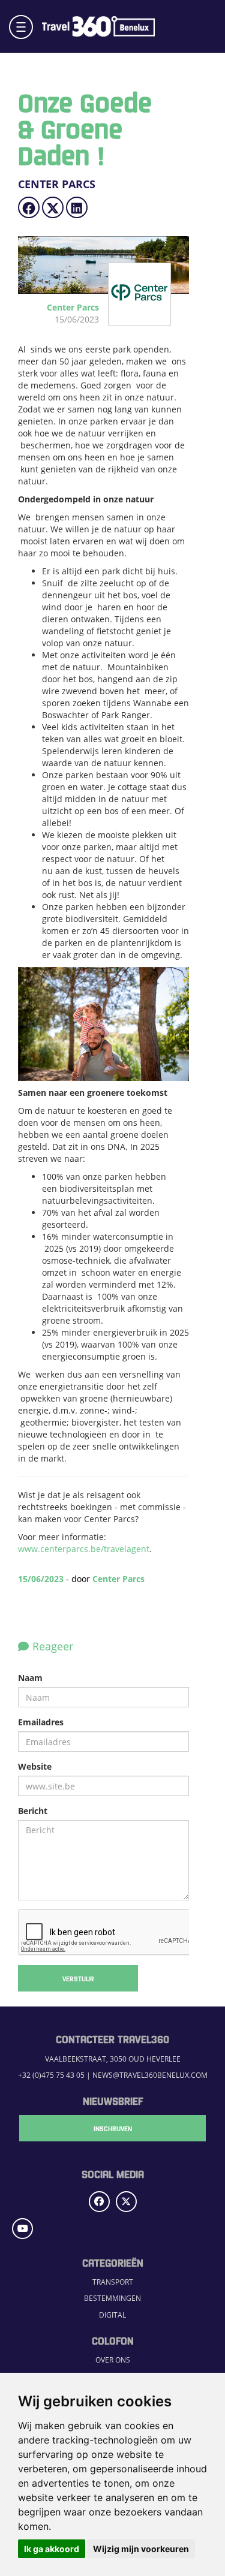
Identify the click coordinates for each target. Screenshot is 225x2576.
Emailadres (41, 1722)
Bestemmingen (112, 2298)
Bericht (33, 1811)
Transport (113, 2282)
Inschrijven (113, 2128)
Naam (30, 1678)
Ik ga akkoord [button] (52, 2549)
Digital (112, 2315)
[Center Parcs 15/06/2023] (127, 319)
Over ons (113, 2360)
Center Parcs (118, 1579)
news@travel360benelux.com (150, 2075)
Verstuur (78, 1978)
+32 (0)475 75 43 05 (51, 2075)
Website (35, 1766)
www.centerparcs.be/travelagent (84, 1549)
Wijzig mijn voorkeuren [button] (141, 2549)
